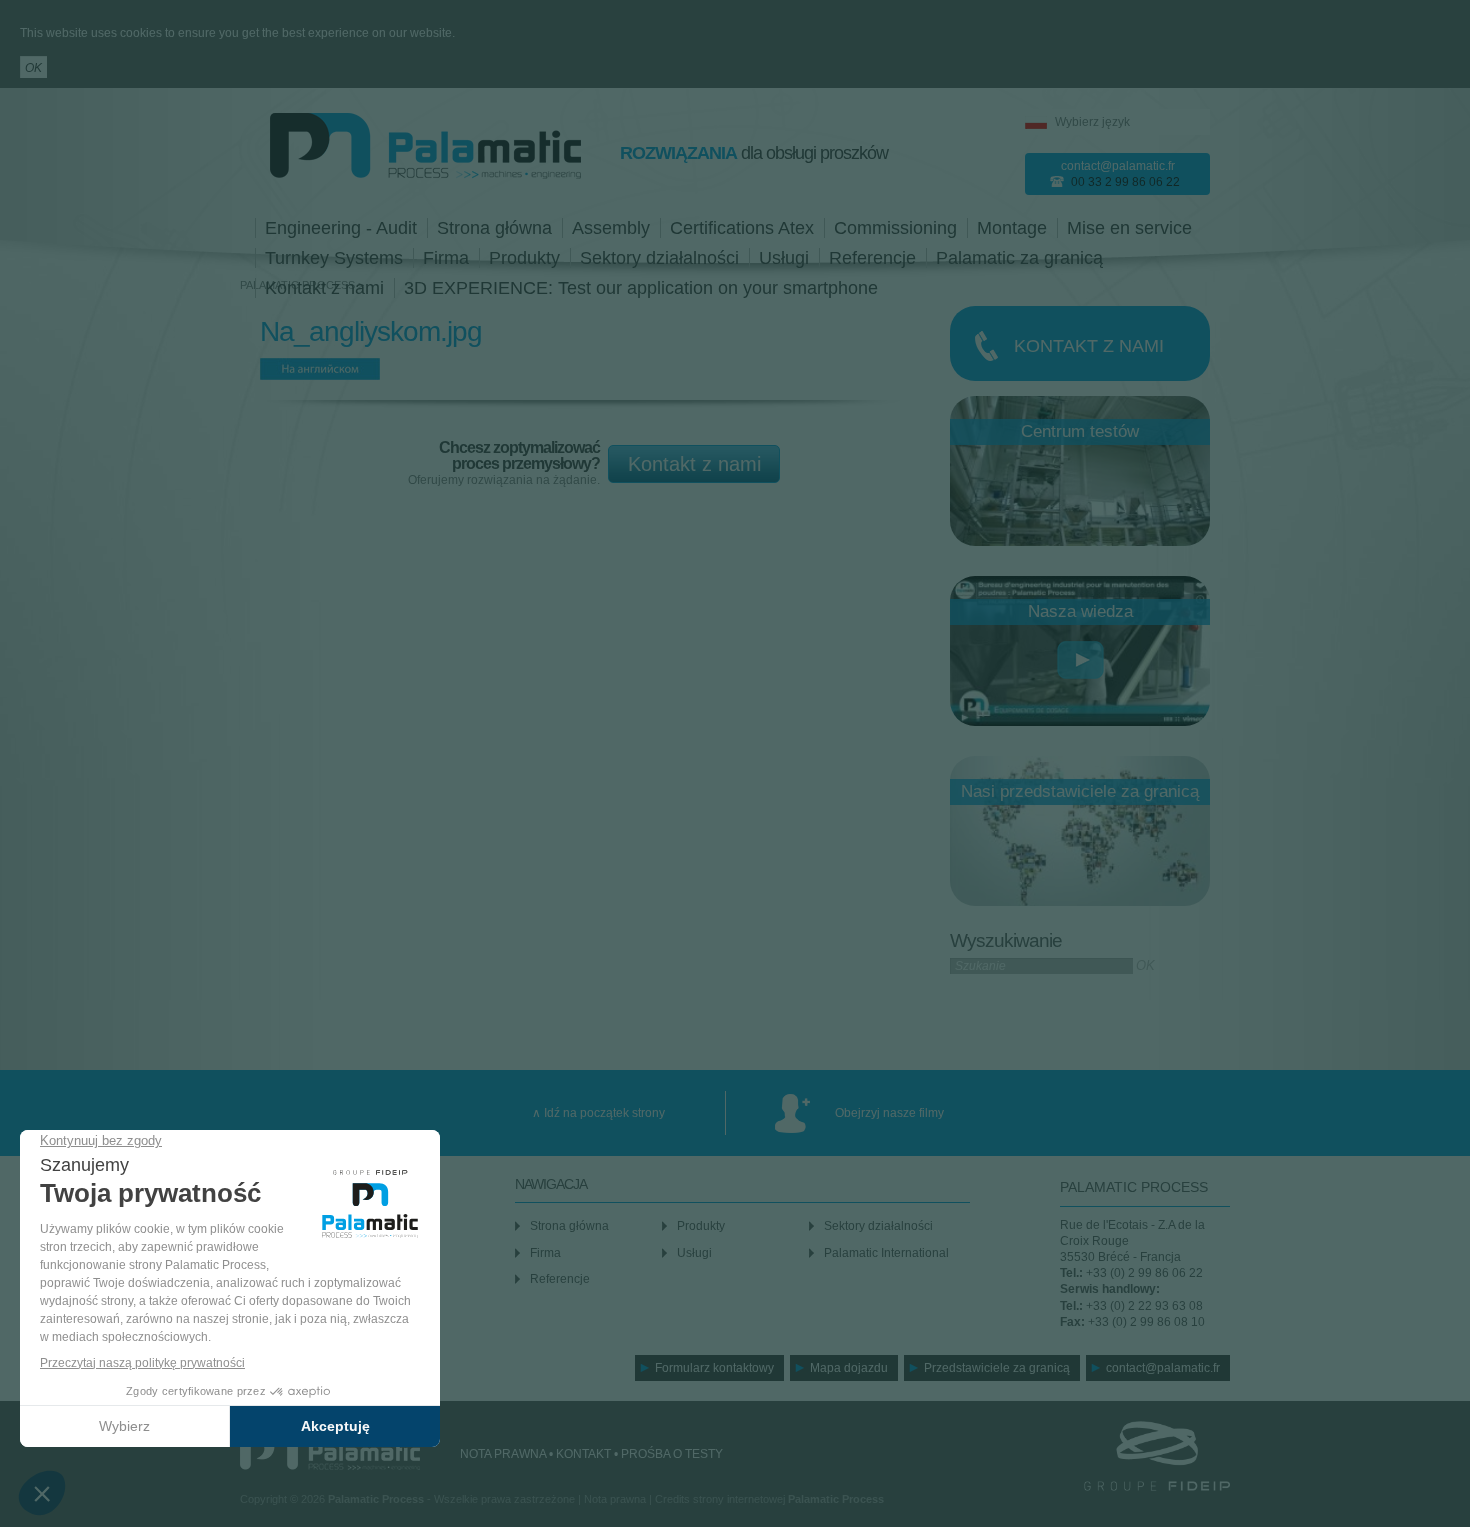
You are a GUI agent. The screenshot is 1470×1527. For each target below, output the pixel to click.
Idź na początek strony (604, 1113)
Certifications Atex (742, 228)
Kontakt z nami (694, 464)
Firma (446, 258)
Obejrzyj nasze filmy (889, 1113)
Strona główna (494, 228)
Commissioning (895, 228)
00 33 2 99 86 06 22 (1125, 182)
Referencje (872, 258)
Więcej (1080, 343)
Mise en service (1129, 228)
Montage (1012, 228)
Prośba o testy (672, 1454)
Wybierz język (1092, 122)
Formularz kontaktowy (714, 1368)
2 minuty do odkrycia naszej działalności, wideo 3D (1080, 658)
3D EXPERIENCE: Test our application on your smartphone (641, 288)
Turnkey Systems (334, 258)
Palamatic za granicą (1019, 258)
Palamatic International (886, 1253)
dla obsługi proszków (754, 153)
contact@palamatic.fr (1118, 166)
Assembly (611, 228)
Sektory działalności (659, 258)
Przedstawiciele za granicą (997, 1368)
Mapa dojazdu (849, 1368)
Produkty (524, 258)
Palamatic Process (330, 1450)
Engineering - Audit (341, 228)
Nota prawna (503, 1454)
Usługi (784, 258)
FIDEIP (1130, 1456)
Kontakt (583, 1454)
